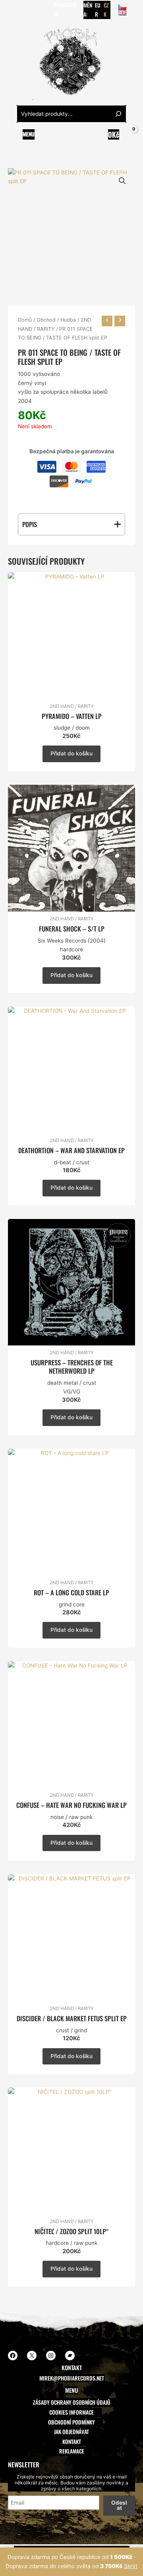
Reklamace (72, 2451)
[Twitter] (23, 10)
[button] (122, 181)
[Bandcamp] (47, 10)
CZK (106, 10)
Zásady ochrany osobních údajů (72, 2402)
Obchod (46, 320)
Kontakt (72, 2442)
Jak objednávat (71, 2432)
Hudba (68, 320)
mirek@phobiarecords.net (72, 2378)
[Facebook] (12, 10)
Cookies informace (71, 2412)
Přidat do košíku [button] (71, 753)
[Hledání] (118, 114)
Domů (25, 320)
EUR (98, 10)
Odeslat (119, 2505)
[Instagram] (35, 10)
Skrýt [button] (131, 2566)
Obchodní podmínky (71, 2422)
